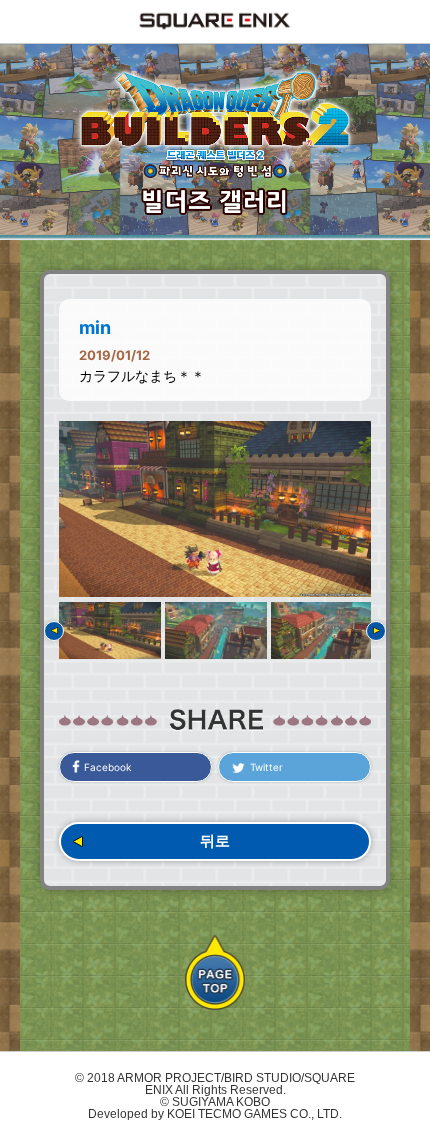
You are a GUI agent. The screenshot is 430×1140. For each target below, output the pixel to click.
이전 (54, 631)
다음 (376, 631)
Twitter (266, 767)
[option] (215, 509)
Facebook (107, 767)
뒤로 (215, 840)
